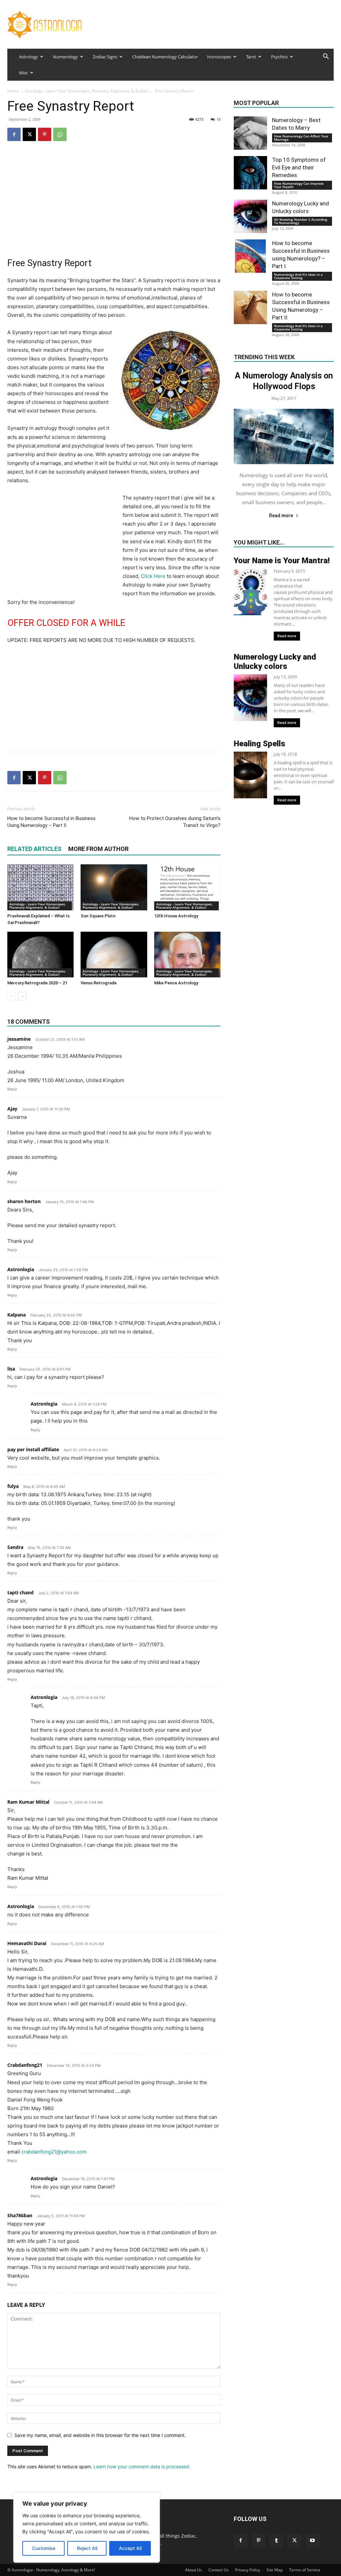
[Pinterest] (45, 134)
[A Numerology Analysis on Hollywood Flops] (284, 437)
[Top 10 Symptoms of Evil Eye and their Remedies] (250, 173)
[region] (87, 2528)
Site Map (275, 2570)
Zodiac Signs (105, 57)
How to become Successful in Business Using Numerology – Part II (51, 822)
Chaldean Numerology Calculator (165, 57)
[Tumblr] (276, 2541)
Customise (44, 2548)
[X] (29, 134)
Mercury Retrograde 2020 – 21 (37, 983)
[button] (326, 57)
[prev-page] (11, 996)
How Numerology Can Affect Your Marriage (301, 138)
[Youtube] (312, 2541)
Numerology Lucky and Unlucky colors (275, 662)
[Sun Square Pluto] (114, 887)
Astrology (28, 57)
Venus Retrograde (99, 983)
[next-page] (22, 996)
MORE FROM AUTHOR (98, 849)
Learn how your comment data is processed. (142, 2466)
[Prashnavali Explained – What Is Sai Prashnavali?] (40, 887)
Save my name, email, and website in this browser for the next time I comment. (100, 2435)
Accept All (130, 2548)
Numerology (65, 57)
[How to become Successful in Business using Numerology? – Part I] (250, 256)
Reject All (87, 2548)
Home (13, 91)
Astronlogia (21, 1269)
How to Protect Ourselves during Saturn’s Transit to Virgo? (175, 822)
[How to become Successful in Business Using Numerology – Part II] (250, 307)
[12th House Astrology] (187, 887)
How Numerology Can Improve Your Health (299, 185)
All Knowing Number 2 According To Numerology (301, 221)
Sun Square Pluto (98, 916)
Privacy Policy (248, 2570)
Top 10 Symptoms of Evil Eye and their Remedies (299, 167)
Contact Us (219, 2570)
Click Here (153, 576)
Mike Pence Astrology (176, 983)
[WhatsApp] (60, 134)
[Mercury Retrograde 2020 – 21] (40, 955)
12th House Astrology (176, 916)
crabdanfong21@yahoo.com (54, 2152)
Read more (281, 516)
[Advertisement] (114, 200)
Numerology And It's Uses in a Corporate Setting (298, 276)
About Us (194, 2570)
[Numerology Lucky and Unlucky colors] (250, 216)
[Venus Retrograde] (114, 955)
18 (218, 119)
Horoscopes (219, 57)
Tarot (251, 57)
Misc (23, 73)
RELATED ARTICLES (34, 849)
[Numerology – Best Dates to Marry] (250, 133)
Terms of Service (305, 2570)
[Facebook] (14, 134)
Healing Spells (260, 744)
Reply (12, 1089)
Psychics (279, 57)
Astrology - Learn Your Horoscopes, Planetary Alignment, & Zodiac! (87, 91)
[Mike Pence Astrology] (187, 955)
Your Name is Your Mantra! (282, 561)
